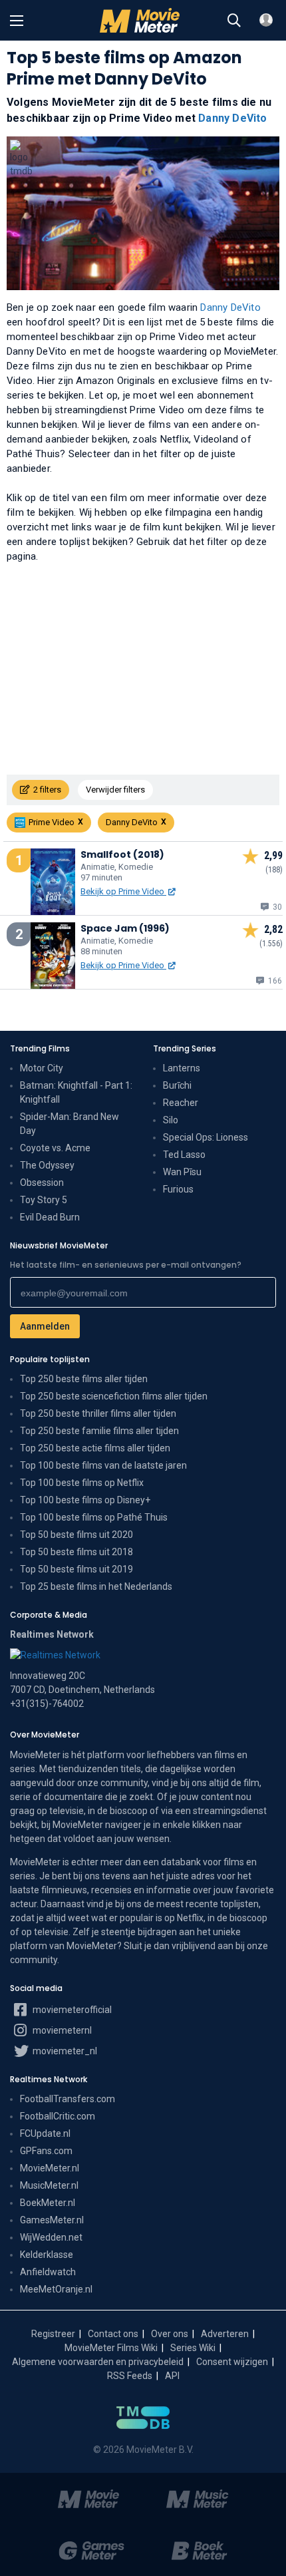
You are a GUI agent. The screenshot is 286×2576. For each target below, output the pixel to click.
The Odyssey (47, 1165)
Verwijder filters (115, 790)
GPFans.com (46, 2151)
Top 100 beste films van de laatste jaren (103, 1465)
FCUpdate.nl (45, 2133)
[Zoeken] (234, 21)
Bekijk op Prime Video (123, 891)
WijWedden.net (51, 2237)
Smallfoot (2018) (122, 854)
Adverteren (225, 2334)
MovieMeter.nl (50, 2168)
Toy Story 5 (44, 1200)
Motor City (42, 1068)
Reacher (181, 1103)
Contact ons (113, 2334)
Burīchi (177, 1085)
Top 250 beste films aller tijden (84, 1379)
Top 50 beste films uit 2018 (76, 1552)
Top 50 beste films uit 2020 (76, 1535)
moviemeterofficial (71, 2010)
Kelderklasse (47, 2255)
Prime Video (52, 822)
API (172, 2376)
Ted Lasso (184, 1155)
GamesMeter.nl (52, 2220)
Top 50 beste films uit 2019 (76, 1569)
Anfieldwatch (48, 2272)
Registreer (53, 2334)
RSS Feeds (130, 2376)
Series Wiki (193, 2348)
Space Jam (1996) (125, 928)
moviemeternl (61, 2030)
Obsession (42, 1183)
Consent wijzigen (232, 2362)
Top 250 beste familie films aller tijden (99, 1431)
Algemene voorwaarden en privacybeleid (98, 2362)
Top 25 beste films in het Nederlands (96, 1586)
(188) (274, 870)
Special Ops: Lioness (206, 1137)
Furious (178, 1189)
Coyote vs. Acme (55, 1148)
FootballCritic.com (58, 2116)
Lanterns (182, 1068)
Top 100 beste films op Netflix (82, 1483)
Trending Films (40, 1048)
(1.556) (271, 944)
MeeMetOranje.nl (56, 2289)
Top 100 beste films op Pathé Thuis (94, 1517)
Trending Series (185, 1048)
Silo (171, 1120)
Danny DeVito (232, 118)
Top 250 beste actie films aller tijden (95, 1448)
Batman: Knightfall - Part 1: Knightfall (76, 1092)
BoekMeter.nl (48, 2203)
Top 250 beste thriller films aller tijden (98, 1413)
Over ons (170, 2334)
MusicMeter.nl (49, 2185)
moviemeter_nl (64, 2051)
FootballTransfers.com (68, 2099)
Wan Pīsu (182, 1172)
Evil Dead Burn (50, 1217)
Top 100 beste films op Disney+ (85, 1500)
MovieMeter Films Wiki (111, 2348)
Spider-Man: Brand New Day (70, 1124)
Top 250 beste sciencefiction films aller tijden (114, 1396)
